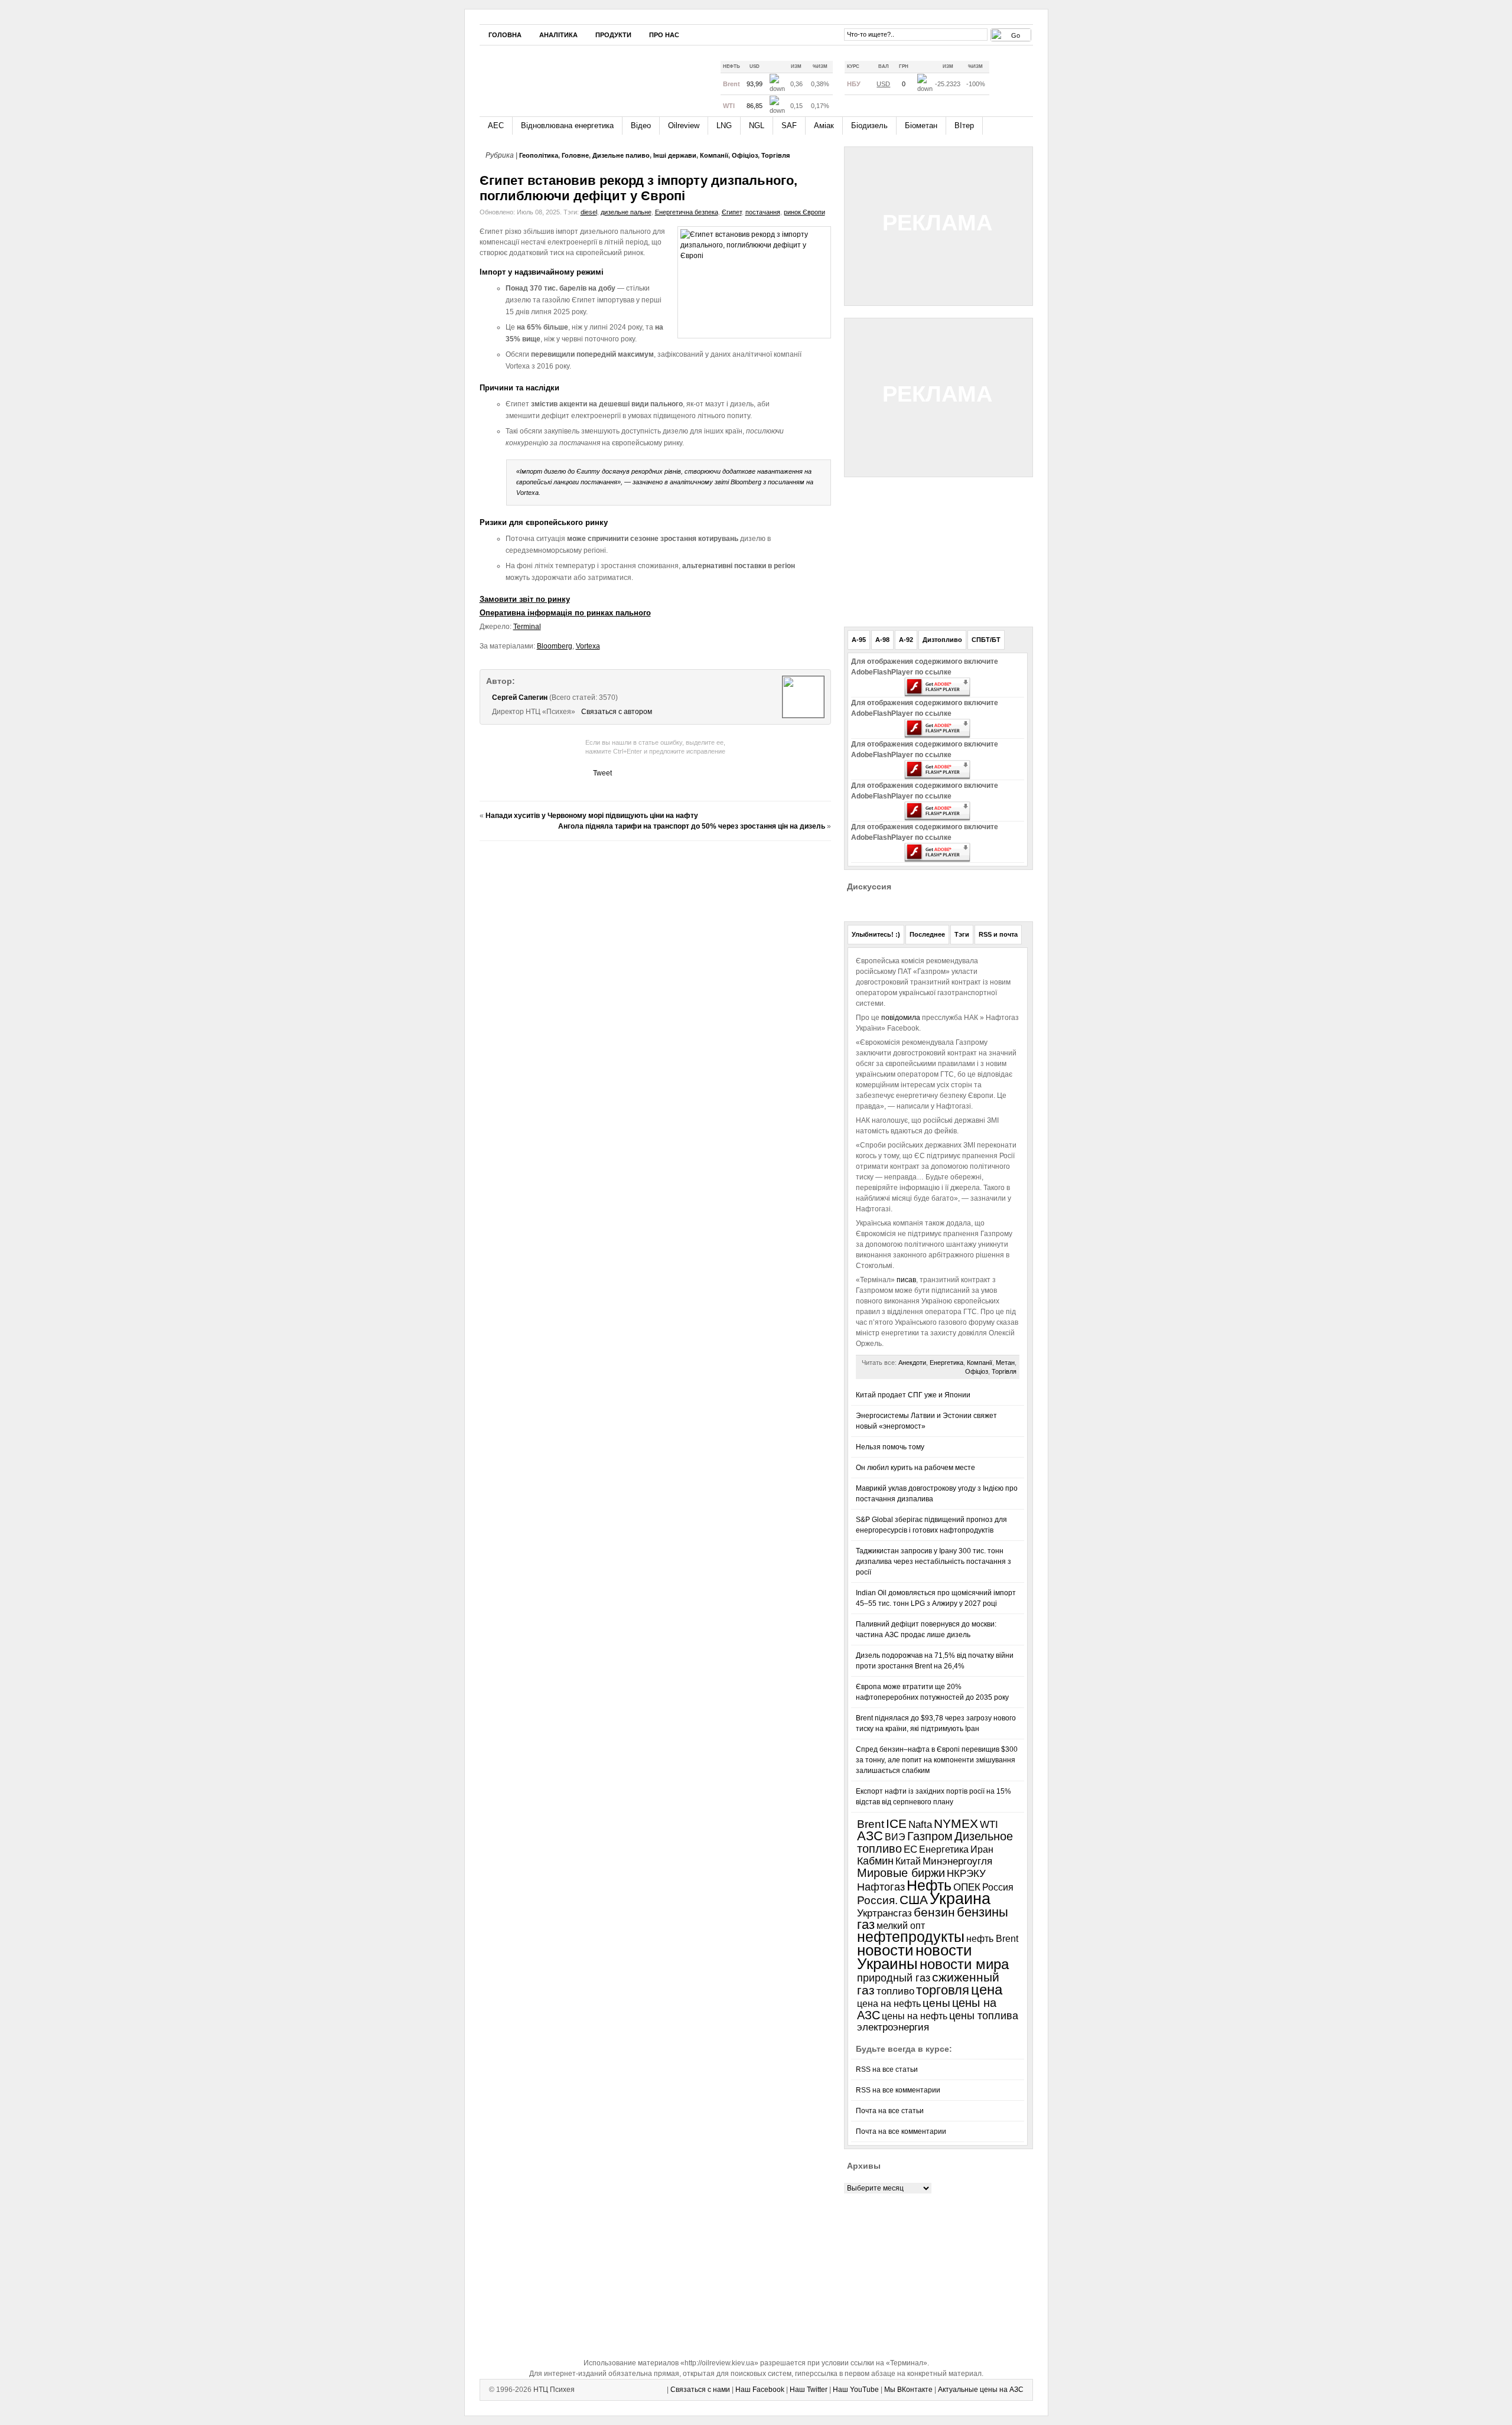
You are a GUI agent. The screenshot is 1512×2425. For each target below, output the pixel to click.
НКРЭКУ (966, 1874)
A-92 (906, 640)
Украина (960, 1899)
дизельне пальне (626, 212)
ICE (896, 1823)
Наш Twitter (809, 2390)
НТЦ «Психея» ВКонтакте (827, 34)
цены (936, 2003)
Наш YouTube (856, 2390)
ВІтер (964, 126)
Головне (575, 155)
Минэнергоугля (957, 1861)
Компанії (714, 155)
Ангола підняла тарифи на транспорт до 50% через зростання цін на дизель (692, 826)
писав (905, 1280)
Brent (871, 1824)
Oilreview (684, 126)
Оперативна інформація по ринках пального (565, 613)
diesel (589, 212)
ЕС (910, 1849)
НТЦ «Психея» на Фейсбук (774, 34)
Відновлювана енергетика (567, 126)
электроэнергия (893, 2027)
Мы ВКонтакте (908, 2390)
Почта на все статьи (890, 2111)
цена (987, 1989)
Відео (641, 126)
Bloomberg (555, 646)
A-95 (859, 640)
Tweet (602, 773)
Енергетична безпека (687, 212)
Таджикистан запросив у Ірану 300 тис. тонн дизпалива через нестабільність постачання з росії (933, 1562)
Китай (908, 1861)
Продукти (613, 35)
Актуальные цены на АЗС (981, 2390)
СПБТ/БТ (986, 640)
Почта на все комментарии (901, 2131)
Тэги (962, 934)
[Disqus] (655, 998)
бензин (934, 1912)
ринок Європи (804, 212)
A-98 (882, 640)
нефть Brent (992, 1938)
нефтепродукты (911, 1937)
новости (885, 1950)
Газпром (930, 1836)
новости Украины (915, 1957)
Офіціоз (745, 155)
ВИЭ (895, 1837)
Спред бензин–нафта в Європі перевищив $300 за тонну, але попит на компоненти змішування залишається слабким (937, 1760)
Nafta (920, 1825)
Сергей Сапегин (520, 697)
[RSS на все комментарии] (1024, 80)
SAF (789, 126)
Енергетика (946, 1363)
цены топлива (984, 2015)
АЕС (496, 126)
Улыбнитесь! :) (876, 934)
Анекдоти (912, 1363)
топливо (895, 1991)
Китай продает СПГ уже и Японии (913, 1395)
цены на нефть (915, 2016)
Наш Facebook (760, 2390)
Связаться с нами (700, 2390)
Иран (982, 1849)
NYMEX (956, 1824)
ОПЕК (967, 1887)
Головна (505, 35)
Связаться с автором (617, 712)
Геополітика (539, 155)
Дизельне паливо (621, 155)
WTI (989, 1825)
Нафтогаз (881, 1887)
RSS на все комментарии (898, 2090)
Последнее (927, 934)
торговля (943, 1990)
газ (866, 1924)
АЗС (870, 1836)
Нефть (929, 1885)
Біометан (921, 126)
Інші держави (675, 155)
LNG (724, 126)
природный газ (894, 1978)
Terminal (527, 627)
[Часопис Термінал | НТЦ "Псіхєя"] (589, 76)
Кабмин (875, 1861)
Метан (1005, 1363)
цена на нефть (889, 2003)
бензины (983, 1912)
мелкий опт (901, 1925)
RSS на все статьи (887, 2069)
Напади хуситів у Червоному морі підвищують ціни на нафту (592, 816)
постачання (763, 212)
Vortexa (588, 646)
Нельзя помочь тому (890, 1447)
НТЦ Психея (554, 2390)
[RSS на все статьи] (1006, 79)
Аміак (824, 126)
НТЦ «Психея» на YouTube (810, 34)
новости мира (964, 1964)
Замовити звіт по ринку (525, 599)
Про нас (664, 35)
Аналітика (558, 35)
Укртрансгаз (884, 1913)
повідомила (902, 1018)
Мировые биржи (901, 1873)
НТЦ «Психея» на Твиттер (792, 34)
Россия (998, 1887)
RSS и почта (998, 934)
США (914, 1900)
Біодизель (869, 126)
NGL (757, 126)
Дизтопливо (942, 640)
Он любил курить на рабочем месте (915, 1468)
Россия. (877, 1900)
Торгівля (775, 155)
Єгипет (732, 212)
